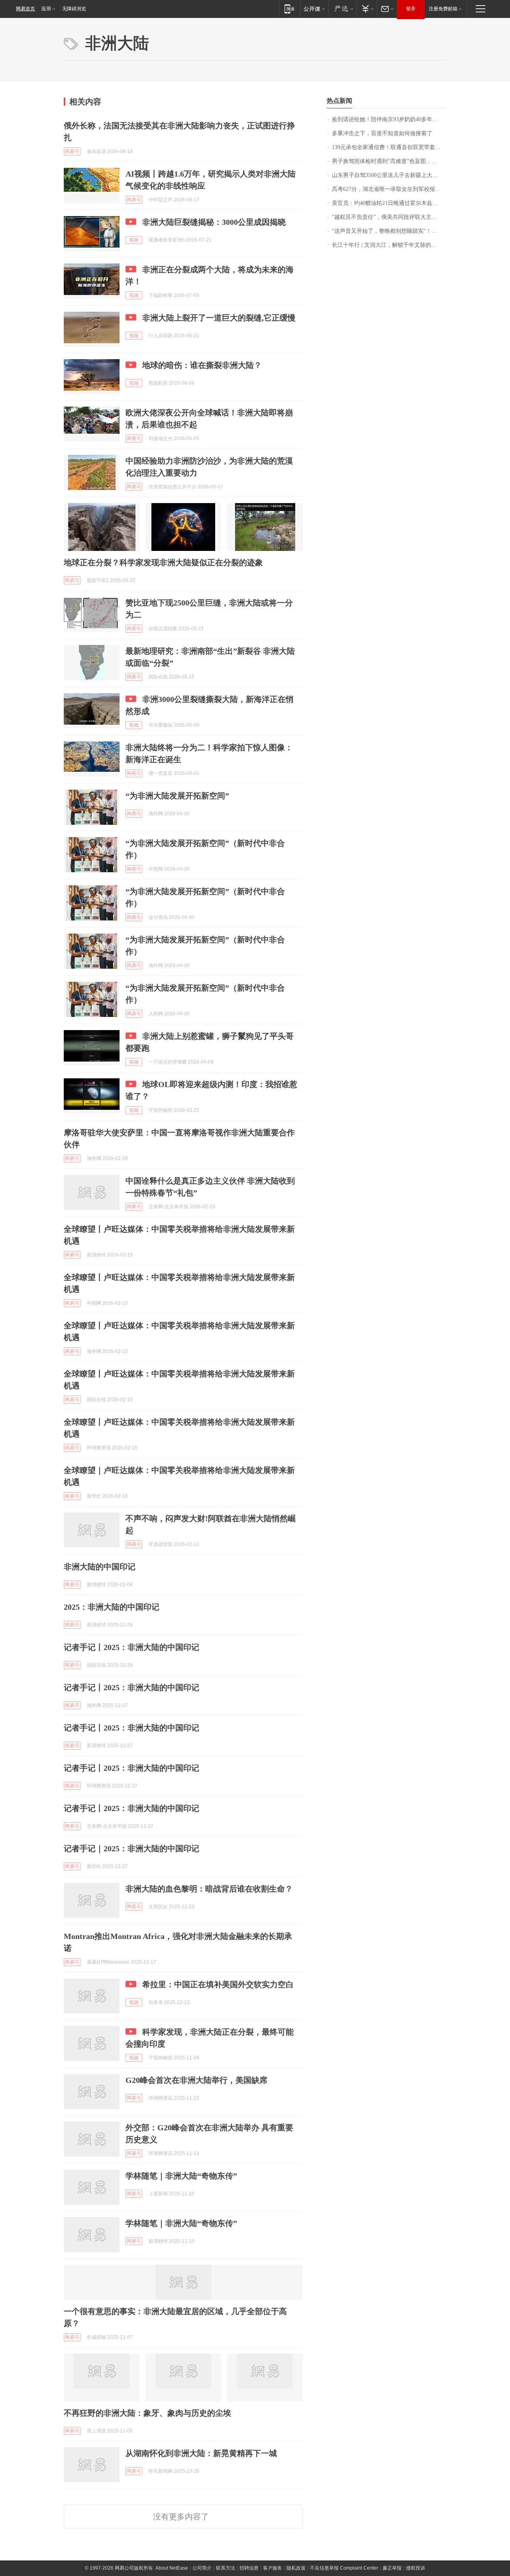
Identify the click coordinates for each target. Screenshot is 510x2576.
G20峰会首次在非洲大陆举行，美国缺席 (196, 2080)
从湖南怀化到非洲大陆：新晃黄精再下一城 (201, 2453)
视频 (134, 240)
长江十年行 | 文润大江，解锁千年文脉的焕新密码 (389, 245)
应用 (46, 9)
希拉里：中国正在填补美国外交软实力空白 (218, 1984)
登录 (411, 9)
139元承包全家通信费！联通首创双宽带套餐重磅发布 (389, 147)
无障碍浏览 (74, 9)
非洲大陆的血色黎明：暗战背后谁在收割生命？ (209, 1889)
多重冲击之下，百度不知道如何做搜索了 (382, 133)
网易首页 (25, 9)
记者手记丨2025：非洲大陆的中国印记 (131, 1647)
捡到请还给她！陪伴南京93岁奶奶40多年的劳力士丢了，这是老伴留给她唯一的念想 (389, 119)
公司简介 (202, 2568)
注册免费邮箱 (443, 9)
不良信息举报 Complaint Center (344, 2568)
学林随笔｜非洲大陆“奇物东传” (181, 2176)
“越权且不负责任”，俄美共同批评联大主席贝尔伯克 (389, 217)
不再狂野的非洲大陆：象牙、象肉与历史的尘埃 (147, 2413)
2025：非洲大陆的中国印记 (112, 1607)
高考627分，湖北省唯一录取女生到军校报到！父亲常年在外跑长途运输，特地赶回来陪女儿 (389, 189)
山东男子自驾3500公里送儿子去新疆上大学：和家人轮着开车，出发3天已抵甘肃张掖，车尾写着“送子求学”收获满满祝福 (389, 175)
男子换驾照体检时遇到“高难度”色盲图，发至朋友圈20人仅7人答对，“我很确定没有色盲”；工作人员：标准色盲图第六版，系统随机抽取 (389, 161)
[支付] (367, 9)
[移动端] (289, 9)
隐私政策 (296, 2568)
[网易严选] (342, 9)
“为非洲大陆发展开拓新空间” (177, 796)
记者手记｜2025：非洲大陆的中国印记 (131, 1848)
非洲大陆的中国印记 (100, 1567)
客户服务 (273, 2568)
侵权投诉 (416, 2568)
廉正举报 (392, 2568)
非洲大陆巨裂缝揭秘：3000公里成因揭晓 (214, 222)
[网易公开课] (314, 9)
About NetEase (172, 2568)
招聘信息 (249, 2568)
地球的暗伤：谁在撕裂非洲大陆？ (202, 365)
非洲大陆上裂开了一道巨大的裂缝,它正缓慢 (219, 318)
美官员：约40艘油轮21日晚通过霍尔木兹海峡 (388, 203)
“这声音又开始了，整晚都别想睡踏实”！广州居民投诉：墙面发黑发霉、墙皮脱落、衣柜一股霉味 (389, 231)
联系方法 (226, 2568)
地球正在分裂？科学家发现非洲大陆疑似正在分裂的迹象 (163, 562)
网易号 (72, 151)
